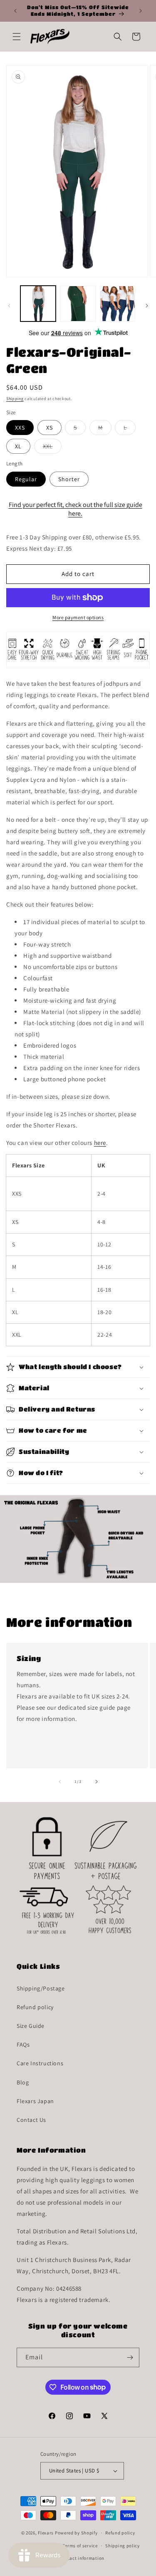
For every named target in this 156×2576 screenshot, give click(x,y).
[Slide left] (9, 306)
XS (50, 428)
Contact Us (31, 2120)
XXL (52, 448)
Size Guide (31, 2026)
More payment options (78, 617)
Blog (23, 2082)
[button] (17, 37)
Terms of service (80, 2546)
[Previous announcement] (15, 11)
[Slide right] (147, 306)
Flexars (46, 2533)
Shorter (69, 479)
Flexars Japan (35, 2101)
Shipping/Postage (41, 1988)
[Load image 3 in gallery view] (118, 303)
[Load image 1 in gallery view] (38, 303)
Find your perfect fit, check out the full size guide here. (76, 509)
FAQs (23, 2044)
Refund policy (35, 2007)
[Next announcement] (141, 11)
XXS (20, 428)
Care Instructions (40, 2063)
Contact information (82, 2558)
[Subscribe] (130, 2357)
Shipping (15, 399)
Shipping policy (123, 2546)
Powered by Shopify (76, 2533)
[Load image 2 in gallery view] (78, 303)
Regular (26, 479)
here (100, 1143)
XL (18, 446)
